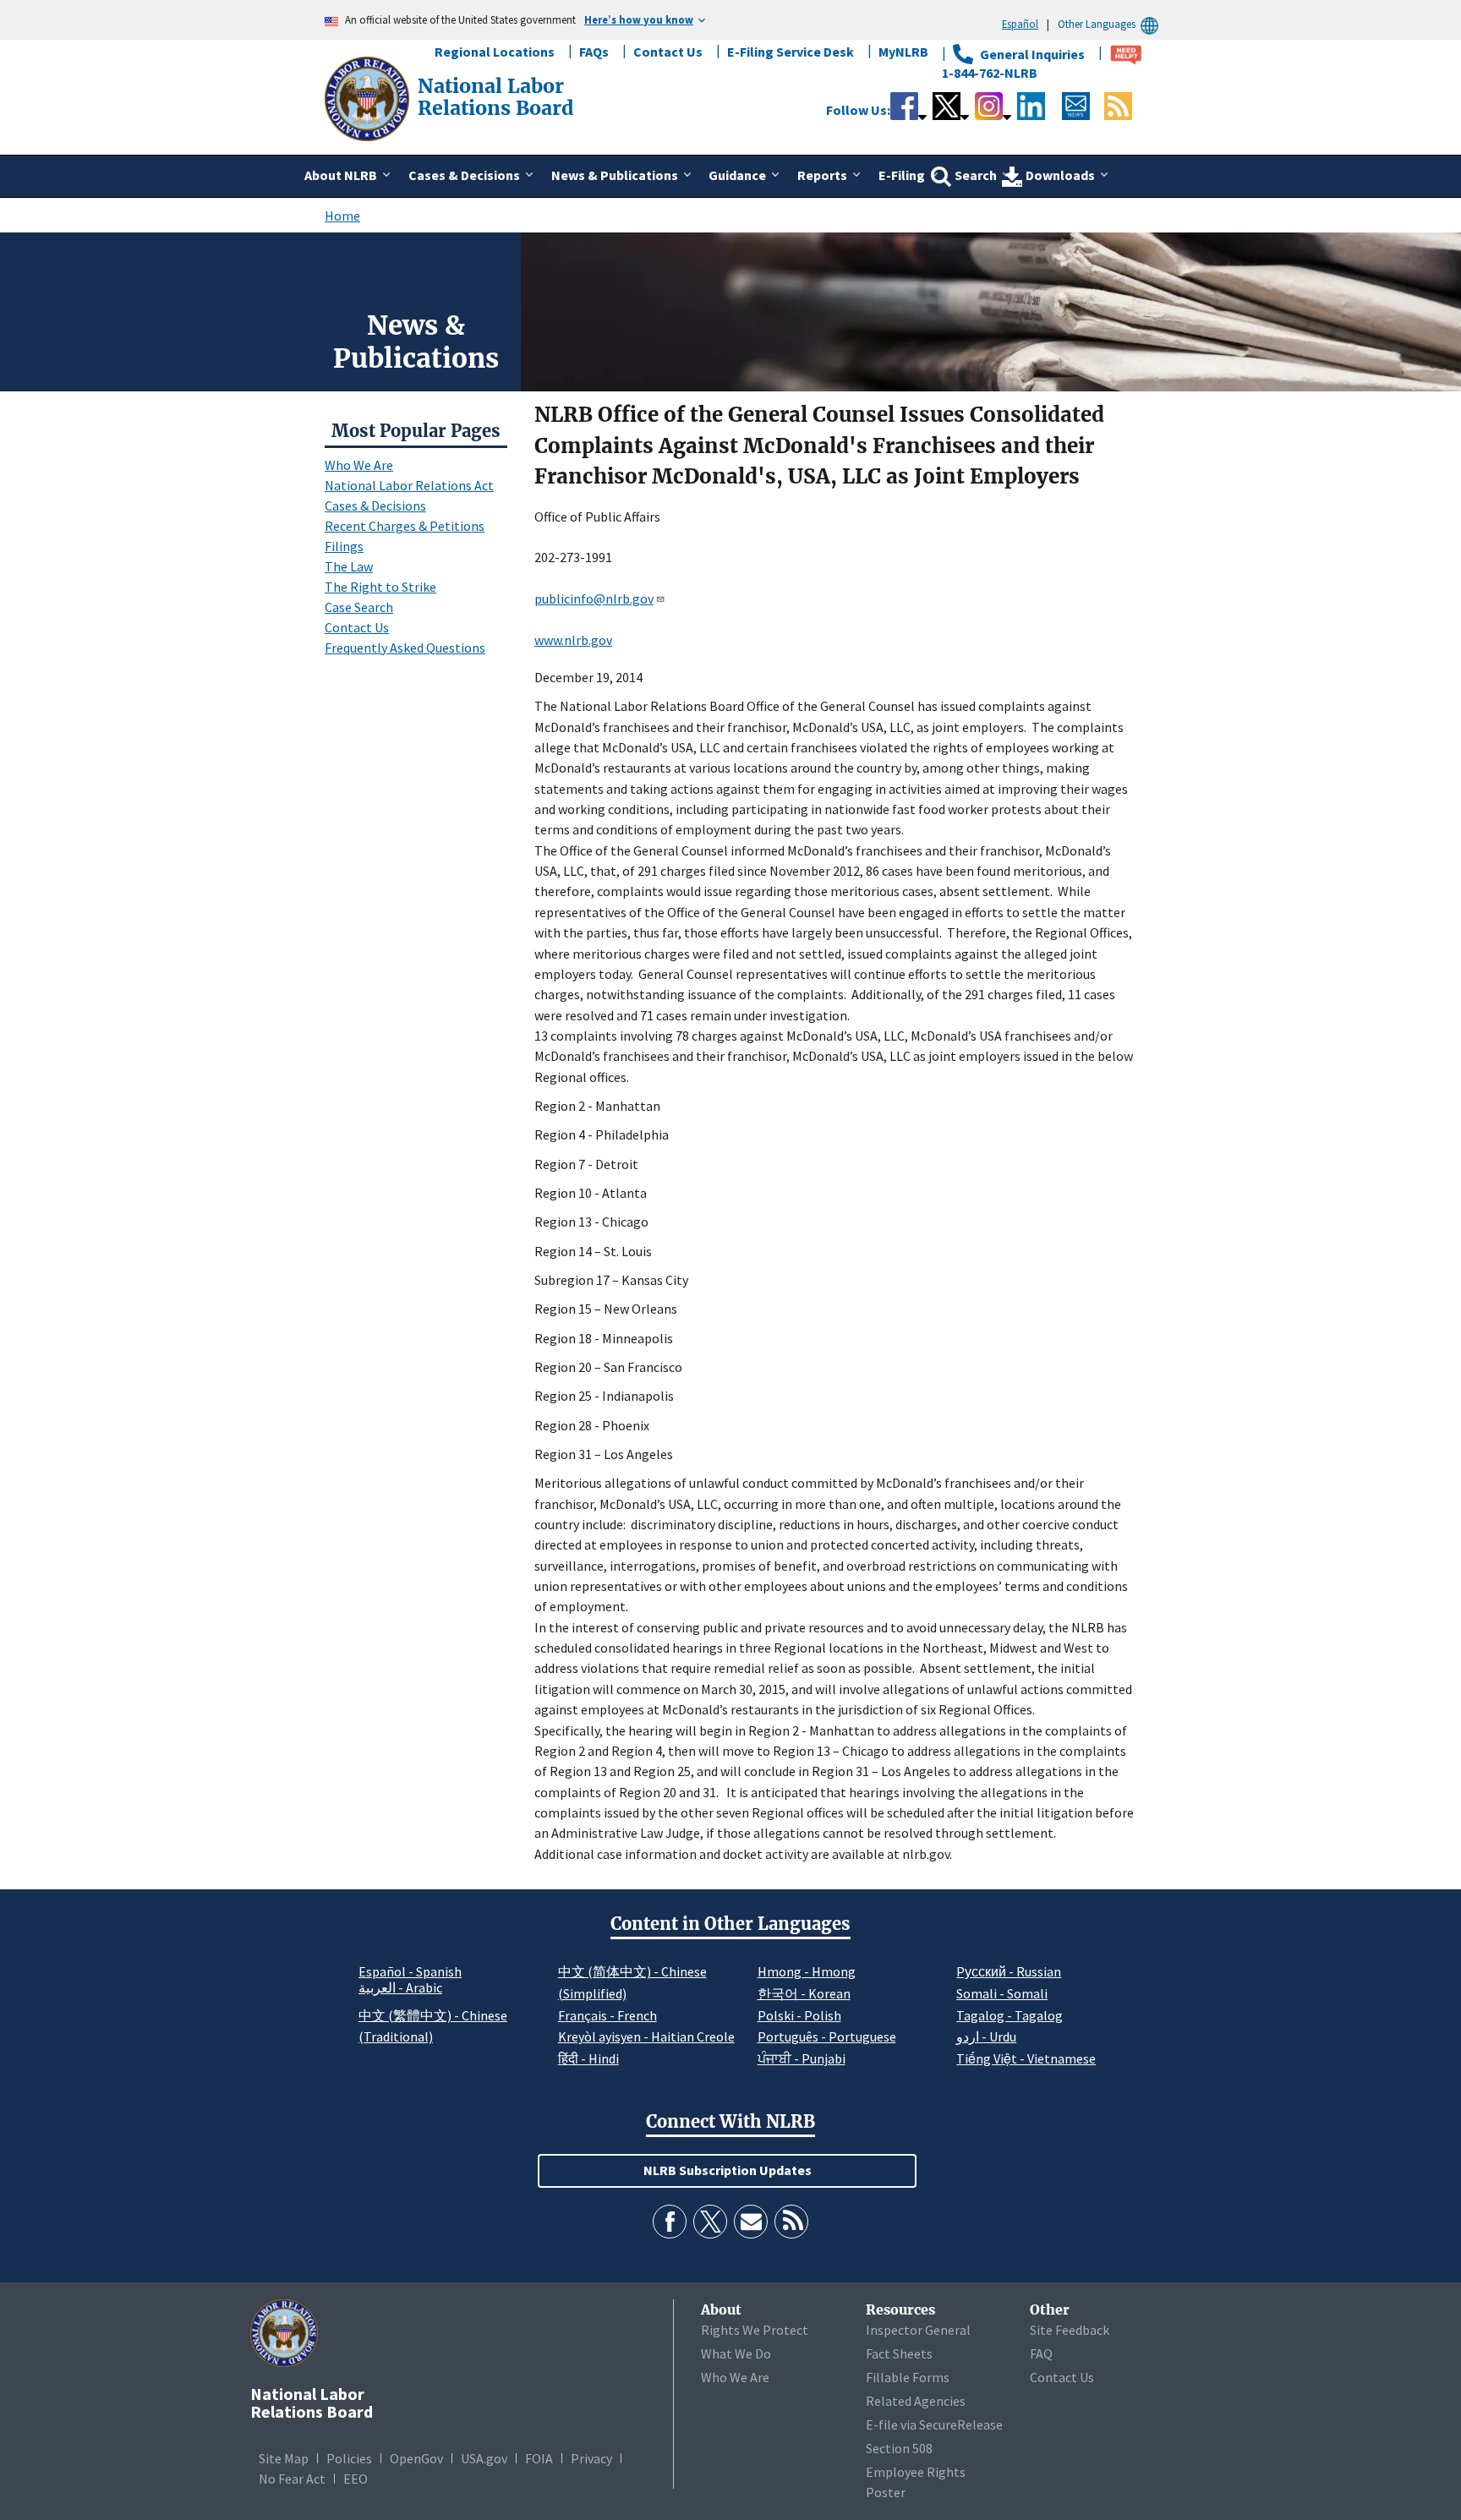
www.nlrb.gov (573, 640)
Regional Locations (495, 52)
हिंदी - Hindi (588, 2058)
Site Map (284, 2458)
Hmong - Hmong (807, 1971)
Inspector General (918, 2330)
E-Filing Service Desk (791, 52)
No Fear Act (292, 2479)
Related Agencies (916, 2401)
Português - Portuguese (827, 2036)
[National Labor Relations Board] (369, 97)
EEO (356, 2479)
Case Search (359, 607)
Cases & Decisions (375, 506)
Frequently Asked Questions (405, 648)
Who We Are (359, 465)
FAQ (1041, 2353)
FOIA (539, 2458)
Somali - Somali (1002, 1993)
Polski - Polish (799, 2015)
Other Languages (1097, 24)
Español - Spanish (410, 1971)
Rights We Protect (755, 2330)
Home (342, 216)
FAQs (594, 52)
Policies (349, 2458)
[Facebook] (670, 2222)
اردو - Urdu (986, 2036)
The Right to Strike (380, 587)
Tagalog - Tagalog (1010, 2015)
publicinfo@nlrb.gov (594, 599)
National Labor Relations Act (409, 485)
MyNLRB (903, 52)
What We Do (736, 2353)
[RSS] (791, 2222)
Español (1020, 24)
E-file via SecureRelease (934, 2424)
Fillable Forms (908, 2377)
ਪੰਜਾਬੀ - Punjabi (802, 2058)
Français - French (607, 2015)
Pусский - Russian (1009, 1971)
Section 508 (899, 2448)
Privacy (591, 2458)
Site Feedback (1070, 2330)
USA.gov (484, 2458)
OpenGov (416, 2458)
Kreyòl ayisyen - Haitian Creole (646, 2036)
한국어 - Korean (804, 1993)
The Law (349, 566)
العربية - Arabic (400, 1988)
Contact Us (668, 52)
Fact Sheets (899, 2353)
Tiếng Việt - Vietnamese (1026, 2058)
